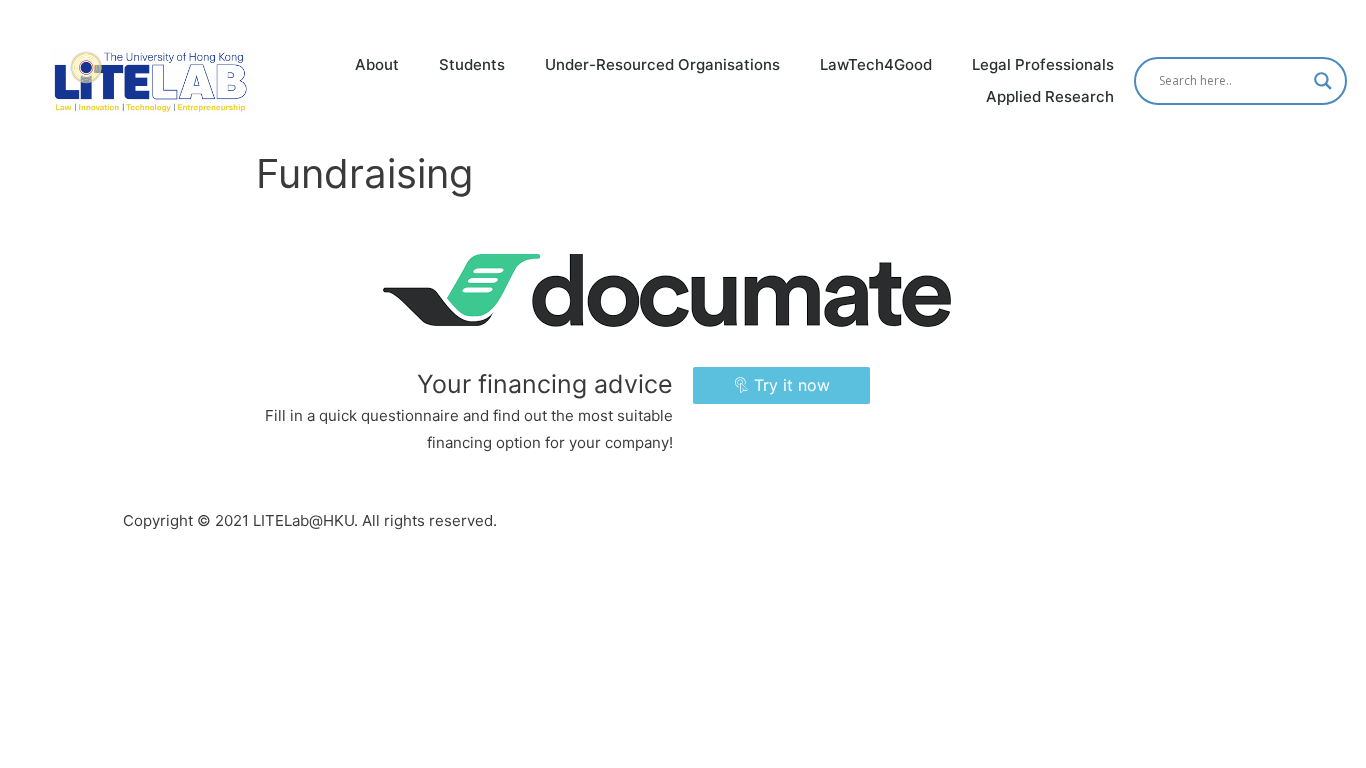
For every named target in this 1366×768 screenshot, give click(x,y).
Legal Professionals (1043, 64)
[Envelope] (1309, 19)
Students (472, 64)
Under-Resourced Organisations (662, 64)
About (377, 64)
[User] (1347, 19)
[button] (781, 385)
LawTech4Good (876, 64)
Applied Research (1050, 96)
